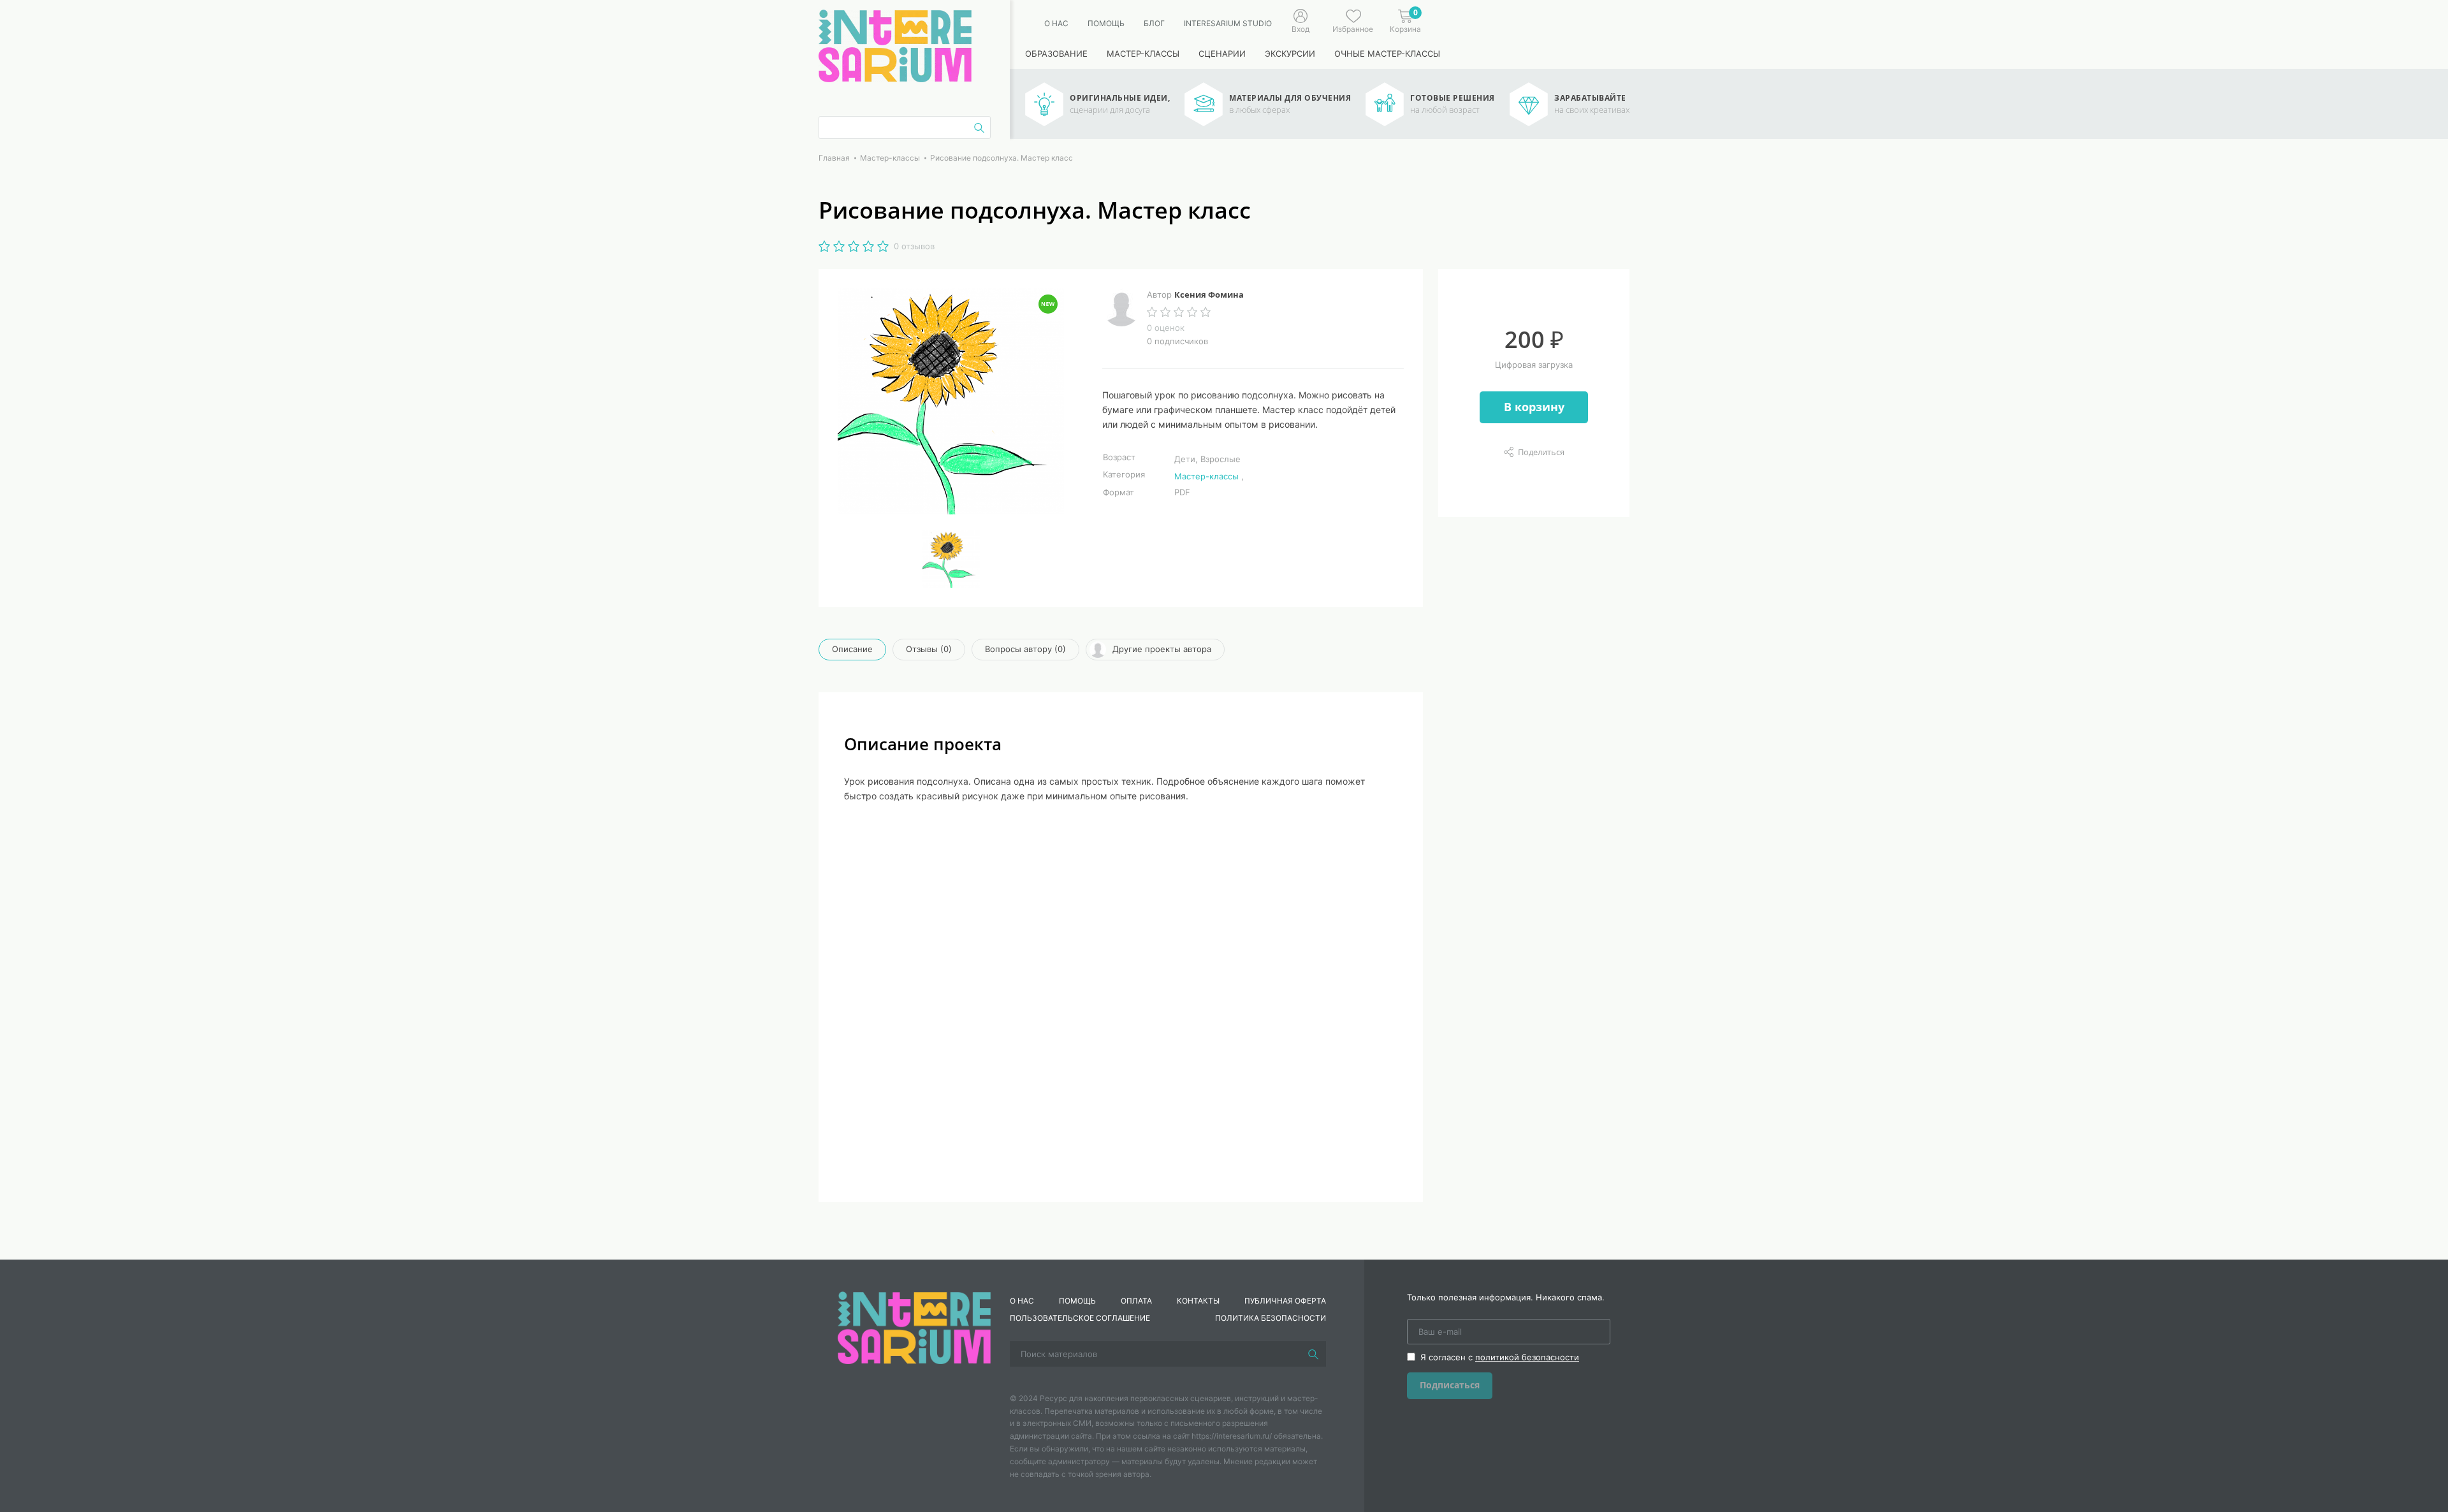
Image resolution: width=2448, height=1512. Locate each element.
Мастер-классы (1143, 54)
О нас (1056, 23)
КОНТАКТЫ (1198, 1301)
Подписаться (1450, 1385)
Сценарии (1222, 54)
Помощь (1106, 23)
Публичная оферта (1285, 1301)
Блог (1154, 23)
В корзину (1534, 407)
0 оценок (1166, 328)
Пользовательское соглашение (1080, 1318)
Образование (1056, 54)
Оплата (1136, 1301)
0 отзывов (914, 246)
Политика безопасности (1271, 1318)
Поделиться (1541, 452)
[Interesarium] (914, 1327)
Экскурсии (1290, 54)
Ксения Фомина (1209, 294)
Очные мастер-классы (1387, 54)
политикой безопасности (1527, 1357)
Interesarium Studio (1228, 23)
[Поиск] (1313, 1354)
